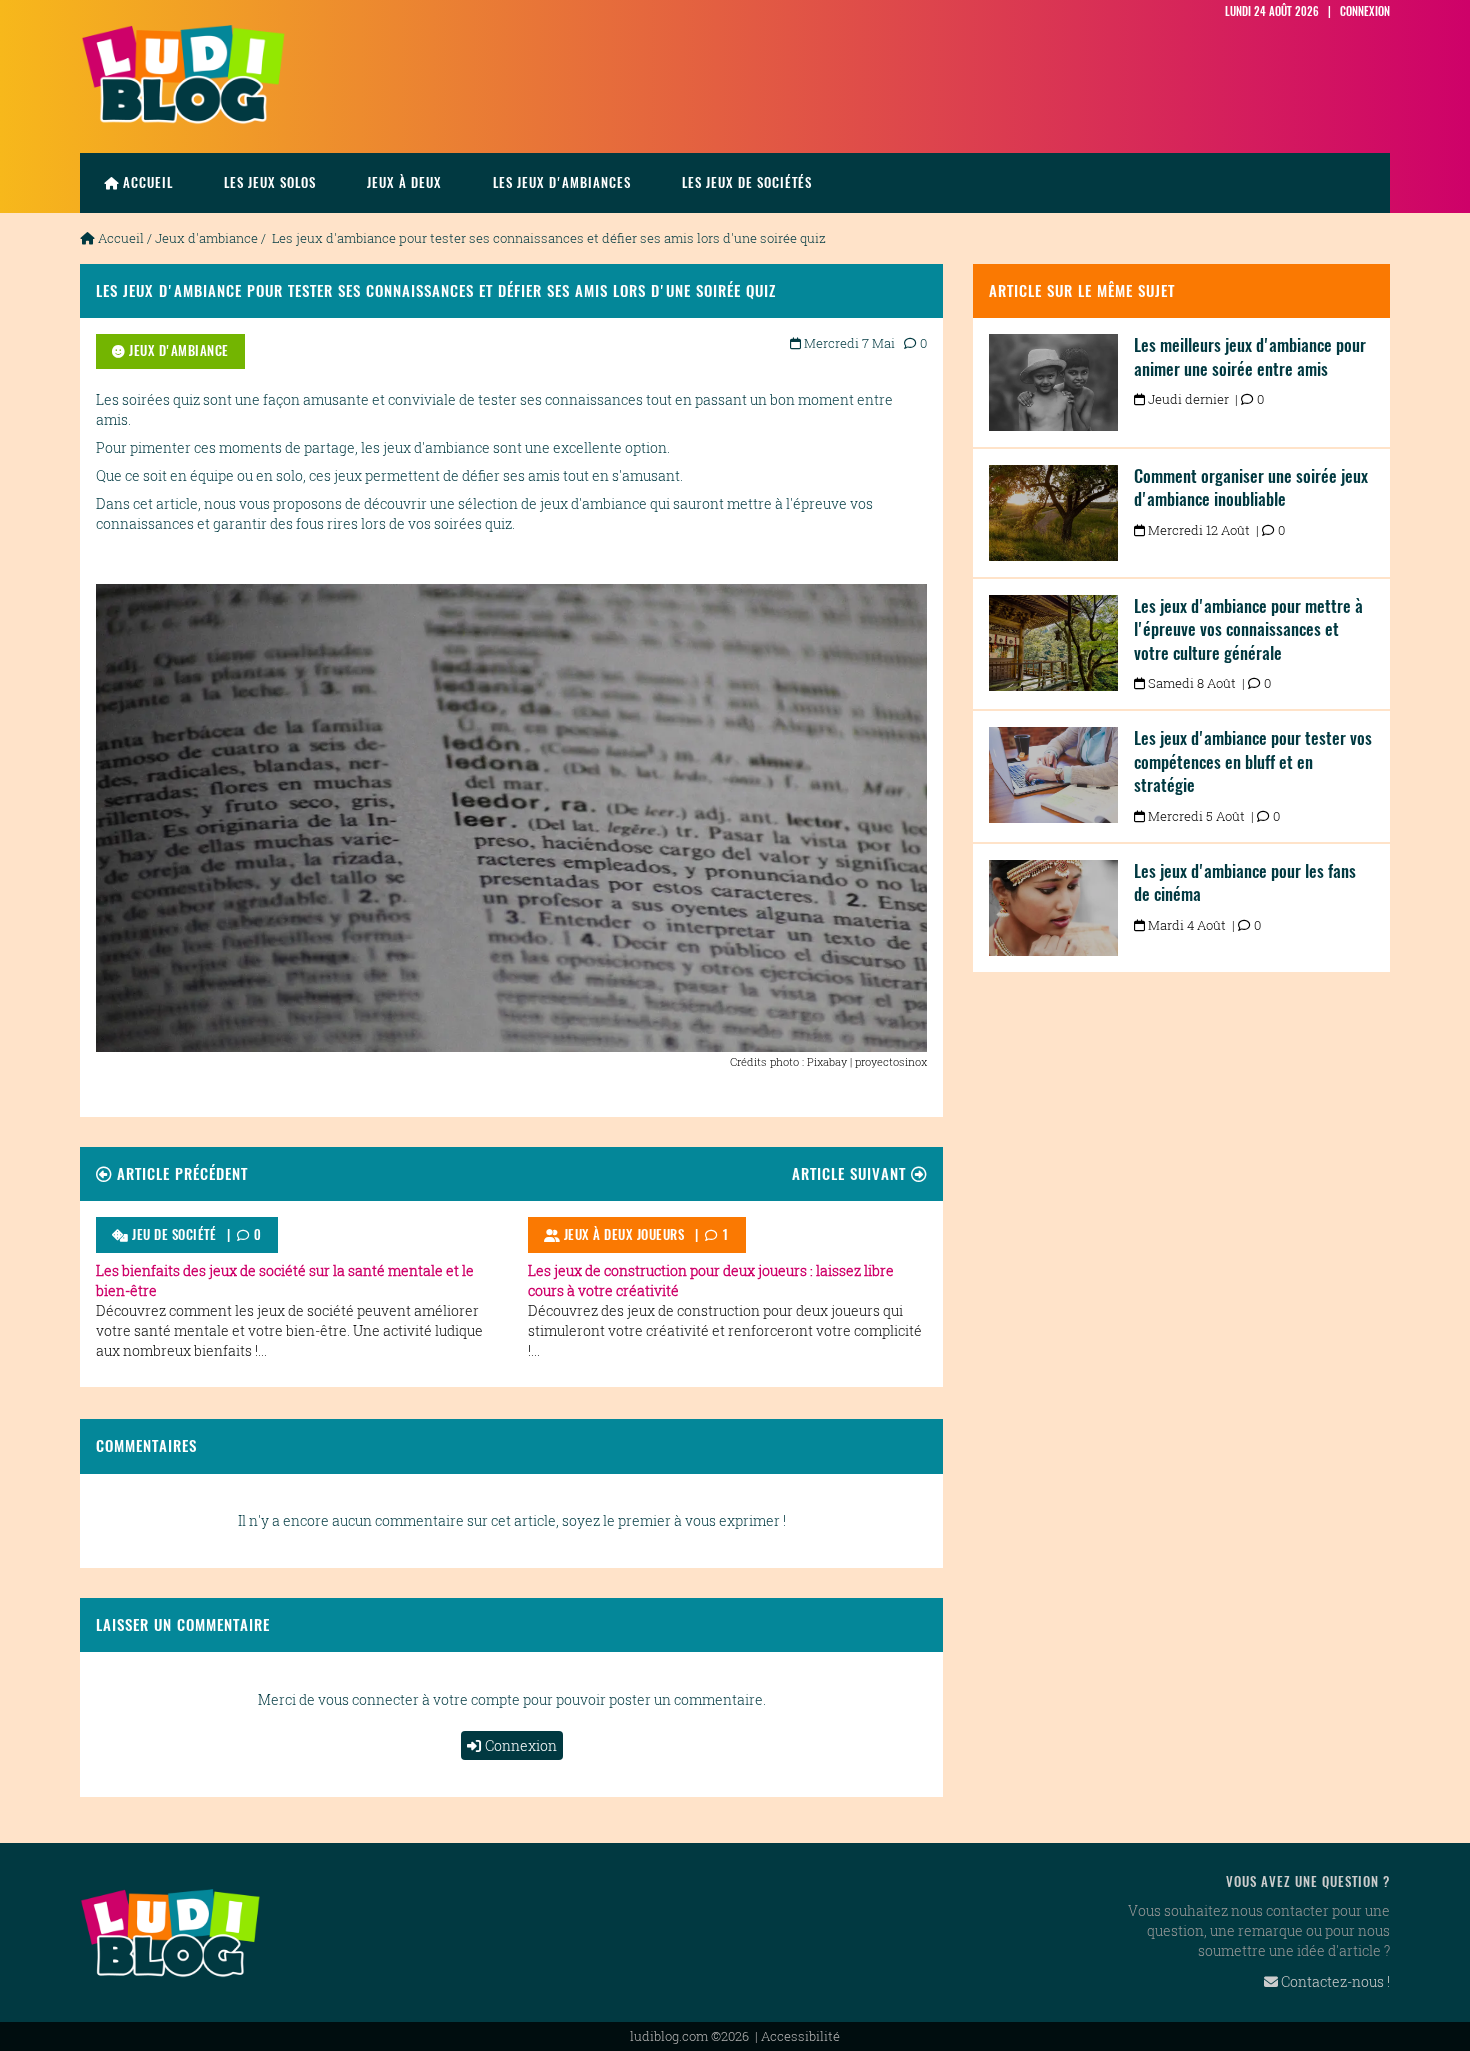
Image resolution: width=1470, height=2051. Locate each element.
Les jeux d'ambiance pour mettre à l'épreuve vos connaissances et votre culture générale (1248, 629)
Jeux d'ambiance (206, 238)
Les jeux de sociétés (747, 182)
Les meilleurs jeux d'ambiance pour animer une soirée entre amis (1250, 357)
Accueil (148, 182)
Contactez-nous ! (1334, 1981)
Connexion (521, 1745)
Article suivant (851, 1173)
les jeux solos (270, 182)
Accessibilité (800, 2036)
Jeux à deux (404, 182)
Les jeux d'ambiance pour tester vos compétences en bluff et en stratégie (1253, 761)
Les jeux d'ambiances (562, 182)
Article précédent (180, 1173)
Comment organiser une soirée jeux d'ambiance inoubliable (1251, 488)
